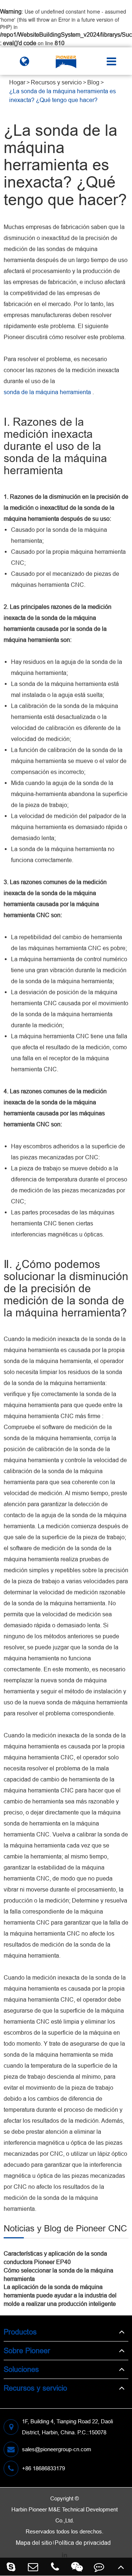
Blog (93, 82)
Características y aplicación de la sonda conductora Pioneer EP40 (55, 2258)
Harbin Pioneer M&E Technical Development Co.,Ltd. (65, 2515)
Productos (20, 2332)
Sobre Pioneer (27, 2350)
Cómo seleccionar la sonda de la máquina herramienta (58, 2275)
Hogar (17, 82)
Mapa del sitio (34, 2543)
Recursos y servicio (56, 82)
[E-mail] (33, 2567)
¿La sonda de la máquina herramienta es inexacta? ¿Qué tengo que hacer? (63, 95)
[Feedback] (99, 2567)
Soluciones (21, 2369)
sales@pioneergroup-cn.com (57, 2449)
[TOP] (121, 2567)
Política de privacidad (83, 2543)
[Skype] (11, 2567)
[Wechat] (77, 2567)
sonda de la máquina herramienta (47, 392)
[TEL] (55, 2567)
